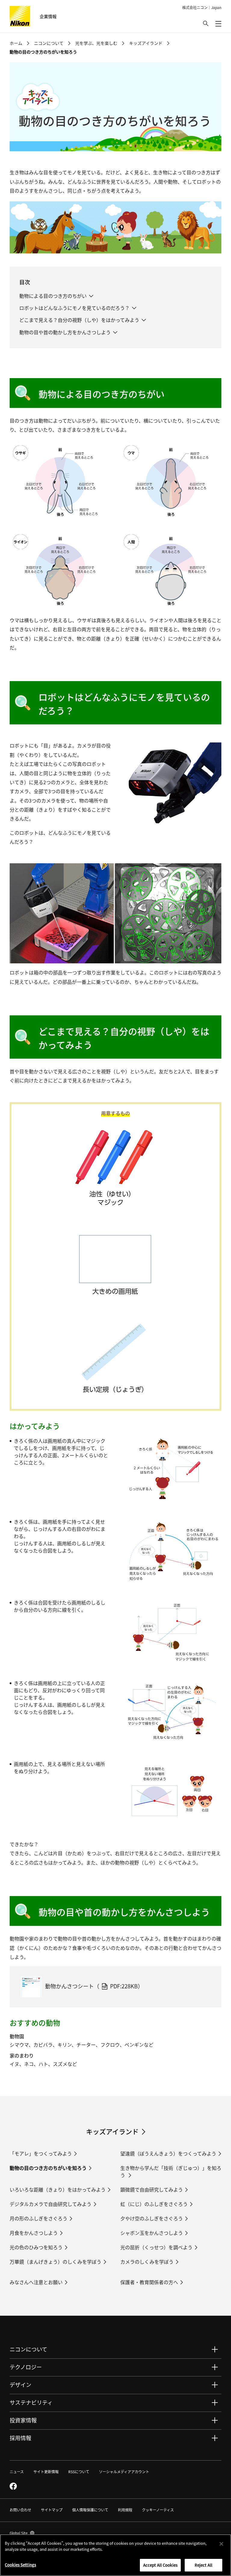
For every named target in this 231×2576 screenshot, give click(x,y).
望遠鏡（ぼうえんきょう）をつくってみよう (168, 2153)
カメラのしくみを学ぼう (147, 2262)
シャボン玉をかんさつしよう (152, 2233)
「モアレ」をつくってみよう (41, 2153)
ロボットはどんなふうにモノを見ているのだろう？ (74, 308)
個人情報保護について (90, 2510)
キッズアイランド (146, 43)
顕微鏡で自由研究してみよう (152, 2189)
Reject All (203, 2565)
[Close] (221, 2544)
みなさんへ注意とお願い (36, 2282)
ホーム (16, 43)
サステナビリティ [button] (31, 2402)
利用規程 (125, 2510)
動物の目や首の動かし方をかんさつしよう (65, 332)
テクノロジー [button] (26, 2367)
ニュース (17, 2472)
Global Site (22, 2533)
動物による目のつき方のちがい (53, 296)
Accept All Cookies (160, 2565)
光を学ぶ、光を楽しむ (96, 43)
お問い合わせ (20, 2510)
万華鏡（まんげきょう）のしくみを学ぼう (55, 2262)
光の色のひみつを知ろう (36, 2247)
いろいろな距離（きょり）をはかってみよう (58, 2189)
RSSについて (79, 2472)
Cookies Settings (20, 2565)
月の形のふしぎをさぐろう (38, 2218)
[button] (206, 23)
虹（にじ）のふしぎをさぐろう (154, 2204)
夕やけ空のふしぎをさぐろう (152, 2218)
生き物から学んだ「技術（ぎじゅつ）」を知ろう (171, 2171)
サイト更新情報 (46, 2472)
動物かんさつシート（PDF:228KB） (94, 1986)
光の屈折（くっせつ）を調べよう (156, 2247)
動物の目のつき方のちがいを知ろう (48, 2168)
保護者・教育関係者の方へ (149, 2282)
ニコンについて (49, 43)
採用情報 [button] (20, 2438)
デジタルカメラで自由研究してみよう (51, 2204)
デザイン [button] (20, 2385)
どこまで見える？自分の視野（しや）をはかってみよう (79, 320)
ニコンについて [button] (28, 2349)
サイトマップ (52, 2510)
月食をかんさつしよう (34, 2233)
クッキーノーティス (158, 2510)
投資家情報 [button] (23, 2420)
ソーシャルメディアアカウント (124, 2472)
